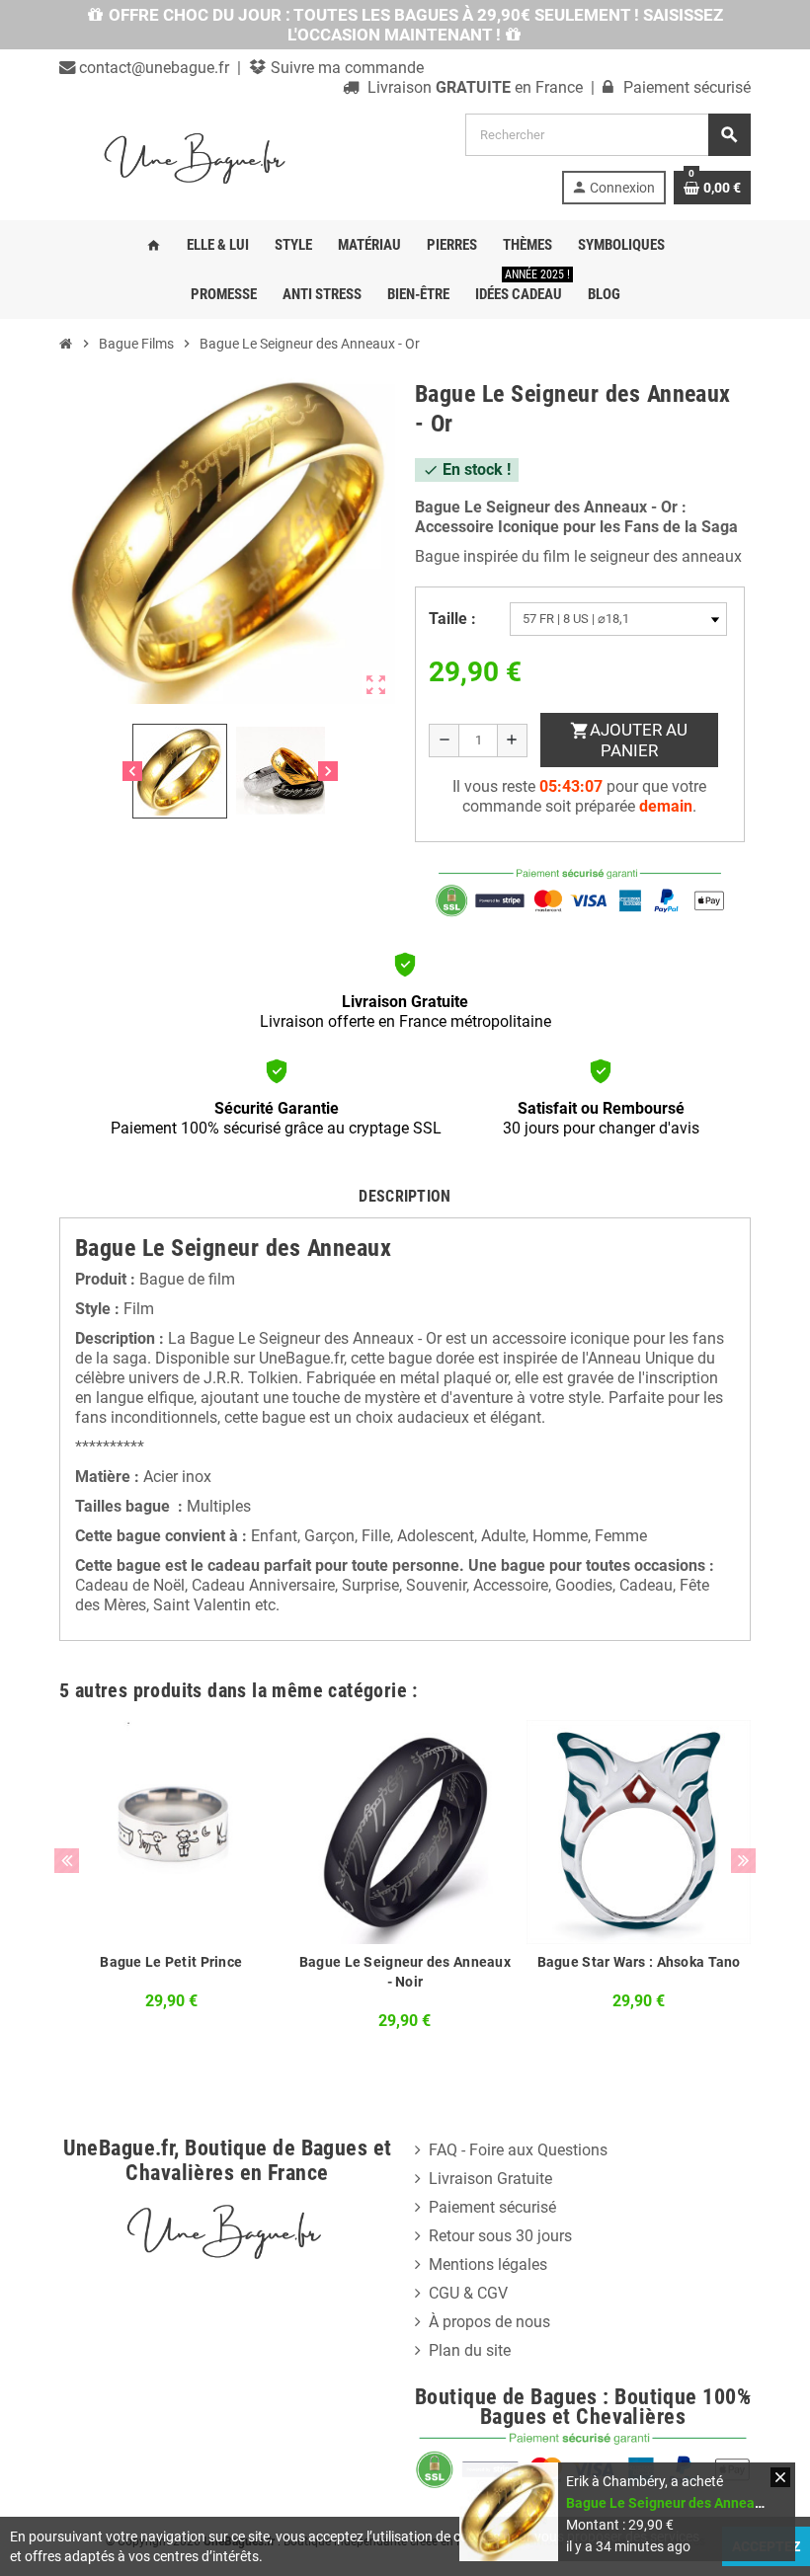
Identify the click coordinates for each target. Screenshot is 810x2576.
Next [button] (743, 1861)
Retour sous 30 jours (500, 2236)
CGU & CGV (468, 2293)
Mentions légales (488, 2264)
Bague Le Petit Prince (171, 1962)
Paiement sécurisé (492, 2207)
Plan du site (470, 2350)
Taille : (452, 619)
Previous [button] (67, 1861)
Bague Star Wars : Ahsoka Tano (639, 1962)
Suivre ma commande (345, 68)
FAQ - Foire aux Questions (518, 2150)
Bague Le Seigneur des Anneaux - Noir (405, 1972)
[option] (171, 1881)
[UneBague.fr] (198, 157)
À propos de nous (489, 2322)
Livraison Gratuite (490, 2179)
